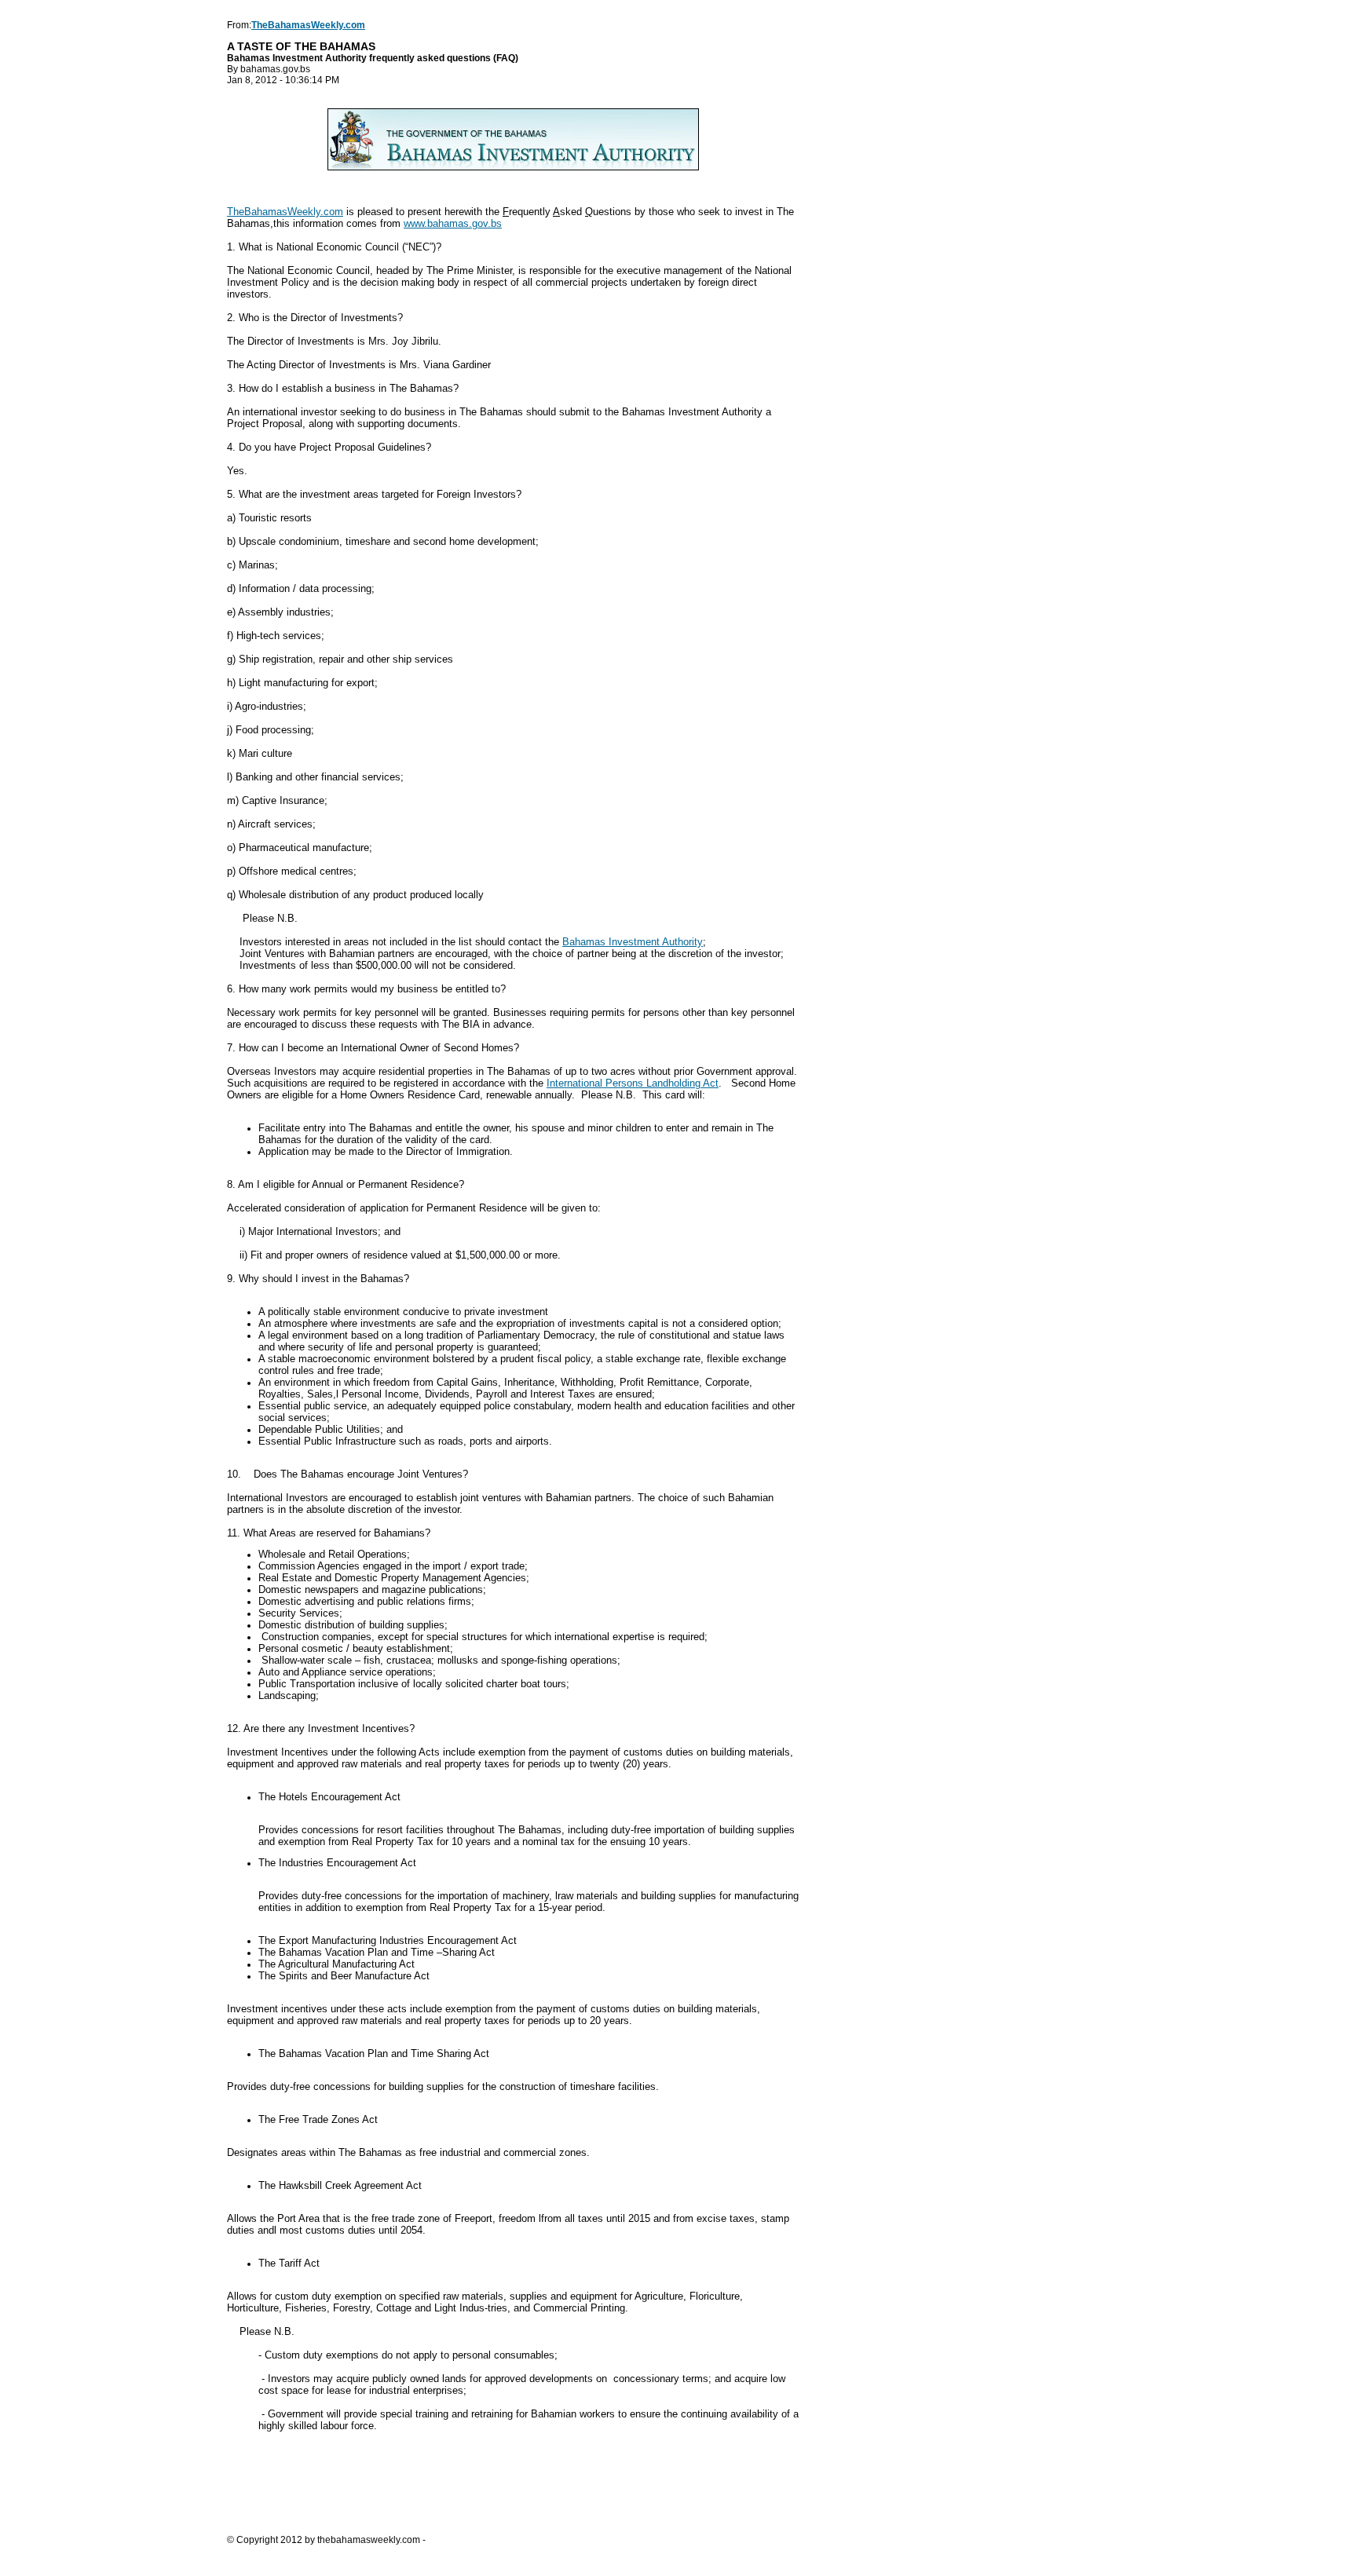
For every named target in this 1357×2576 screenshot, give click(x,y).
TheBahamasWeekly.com (285, 212)
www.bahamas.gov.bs (453, 223)
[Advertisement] (513, 2488)
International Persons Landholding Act (633, 1083)
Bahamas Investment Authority (633, 942)
